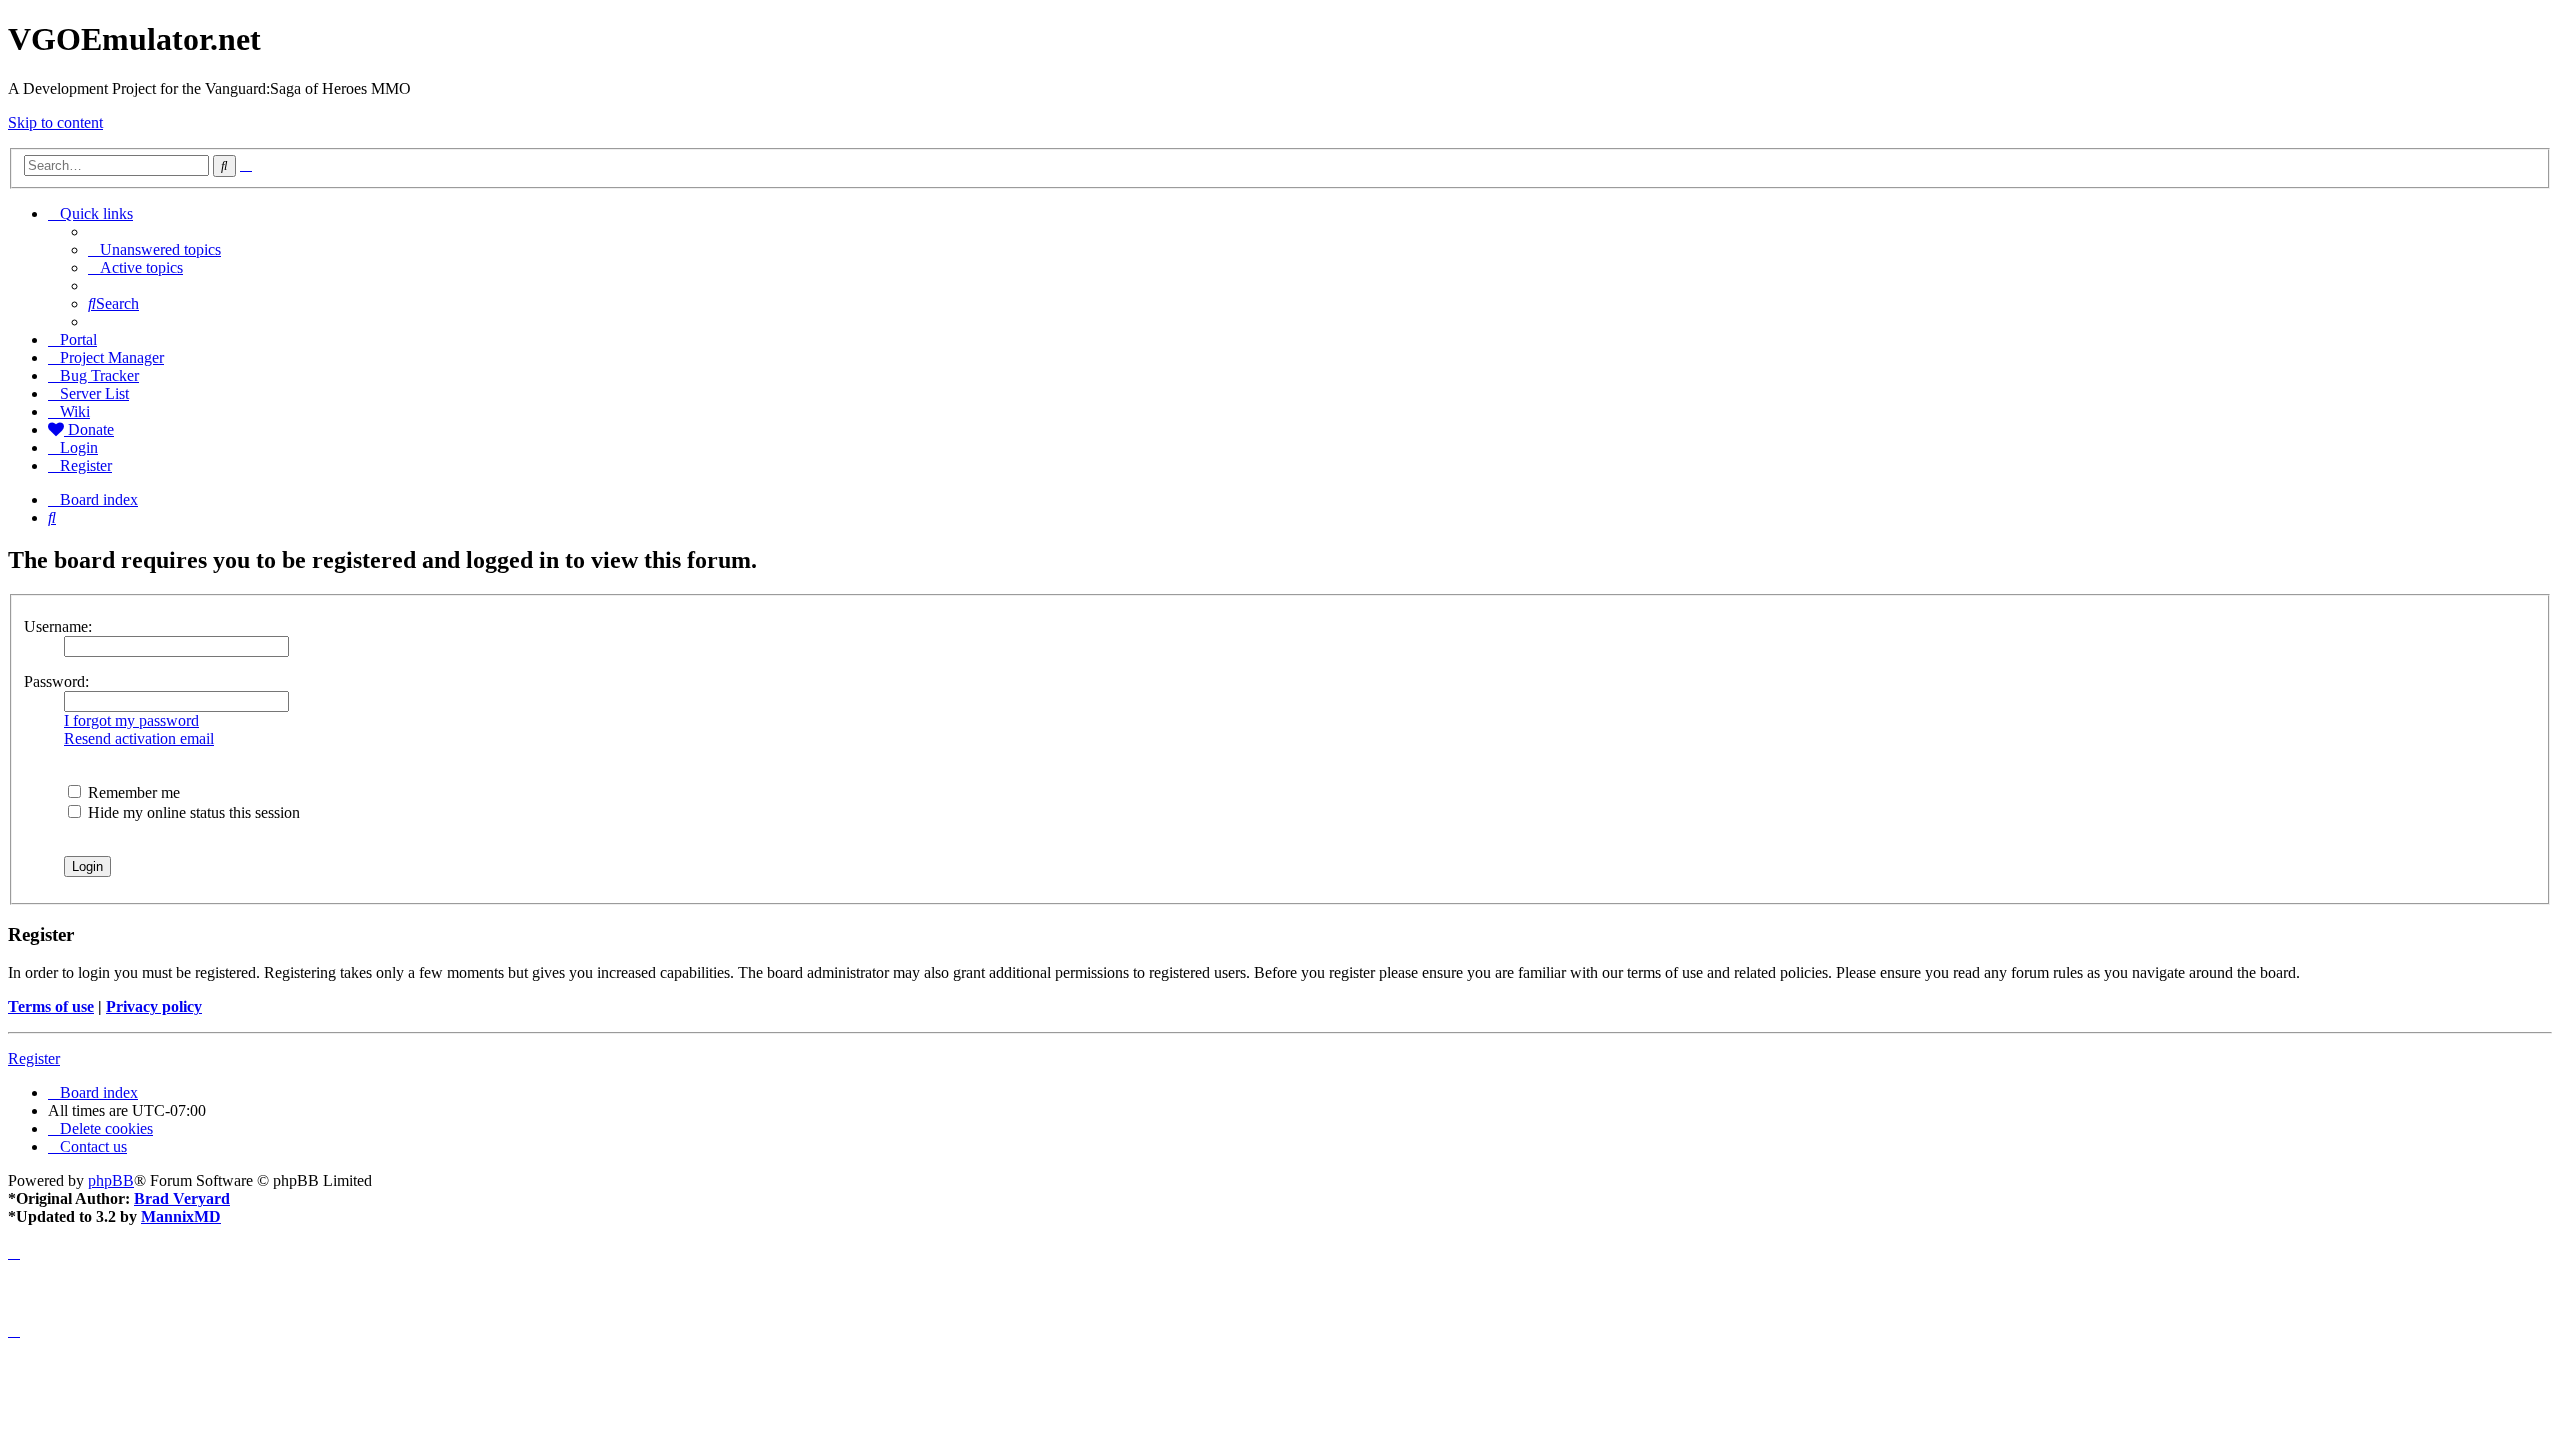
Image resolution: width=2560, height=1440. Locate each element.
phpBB (111, 1180)
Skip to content (55, 122)
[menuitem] (154, 249)
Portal (78, 339)
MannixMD (181, 1216)
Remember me (132, 792)
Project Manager (112, 357)
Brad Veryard (182, 1198)
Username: (58, 626)
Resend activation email (139, 738)
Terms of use (51, 1006)
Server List (94, 393)
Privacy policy (154, 1006)
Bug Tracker (99, 375)
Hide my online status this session (192, 812)
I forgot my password (131, 720)
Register (34, 1058)
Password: (56, 681)
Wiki (75, 411)
